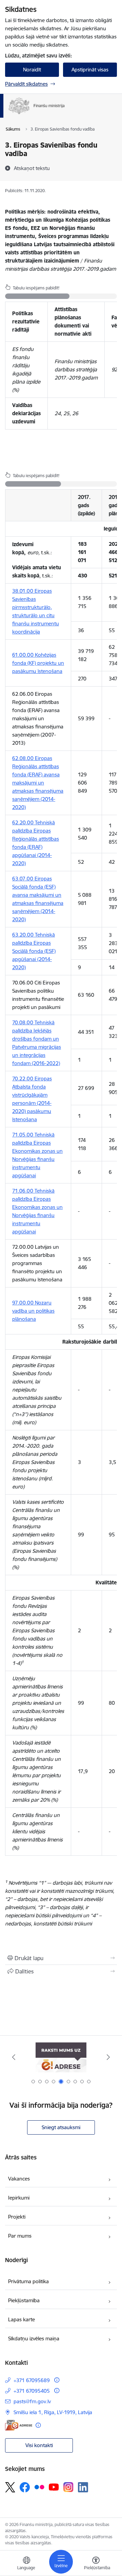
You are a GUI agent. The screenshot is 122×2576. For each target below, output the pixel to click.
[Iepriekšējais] (14, 2057)
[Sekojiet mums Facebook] (25, 2487)
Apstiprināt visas (90, 70)
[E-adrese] (19, 2425)
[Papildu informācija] (57, 2380)
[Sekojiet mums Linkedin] (83, 2487)
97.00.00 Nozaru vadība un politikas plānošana (33, 1311)
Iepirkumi (19, 2198)
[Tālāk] (108, 2057)
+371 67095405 (32, 2391)
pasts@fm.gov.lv (32, 2401)
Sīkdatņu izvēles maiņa (34, 2338)
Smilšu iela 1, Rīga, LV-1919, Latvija (53, 2412)
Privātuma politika (28, 2281)
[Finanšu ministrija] (65, 114)
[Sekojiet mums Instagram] (68, 2487)
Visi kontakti (39, 2445)
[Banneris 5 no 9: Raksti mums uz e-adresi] (61, 2057)
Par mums (20, 2236)
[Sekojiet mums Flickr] (39, 2487)
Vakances (19, 2179)
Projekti (17, 2217)
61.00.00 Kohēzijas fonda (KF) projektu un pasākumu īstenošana (38, 663)
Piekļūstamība (24, 2300)
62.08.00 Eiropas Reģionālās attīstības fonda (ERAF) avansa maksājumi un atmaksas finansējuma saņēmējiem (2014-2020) (38, 783)
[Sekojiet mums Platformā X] (10, 2487)
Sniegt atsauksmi (61, 2127)
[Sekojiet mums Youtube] (54, 2487)
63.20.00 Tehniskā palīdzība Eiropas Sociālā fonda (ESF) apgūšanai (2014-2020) (34, 951)
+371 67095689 (32, 2380)
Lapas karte (22, 2319)
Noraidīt (32, 70)
